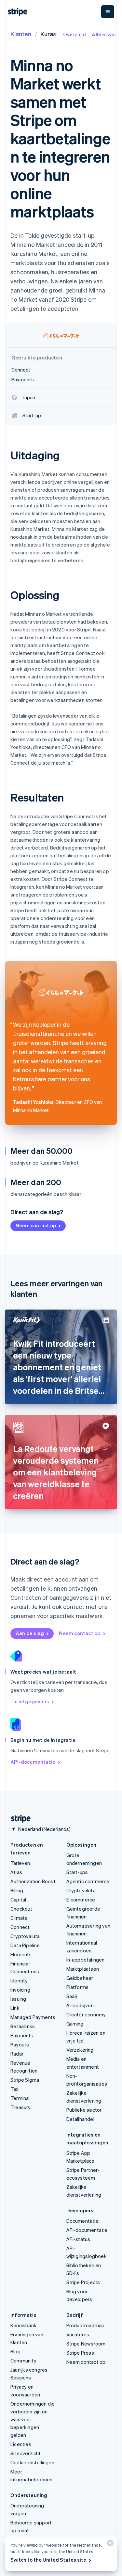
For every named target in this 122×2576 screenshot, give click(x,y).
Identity (19, 1980)
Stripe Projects (83, 2282)
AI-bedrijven (80, 2005)
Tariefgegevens (30, 1701)
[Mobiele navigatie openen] (108, 12)
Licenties (21, 2444)
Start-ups (77, 1872)
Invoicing (20, 1990)
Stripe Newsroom (86, 2344)
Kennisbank (23, 2325)
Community (23, 2361)
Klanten (21, 34)
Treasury (21, 2107)
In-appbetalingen (86, 1960)
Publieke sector (84, 2110)
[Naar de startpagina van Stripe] (18, 1819)
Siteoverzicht (26, 2453)
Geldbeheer (80, 1978)
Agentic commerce (88, 1881)
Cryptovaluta (25, 1936)
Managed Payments (33, 2017)
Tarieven (20, 1863)
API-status (78, 2239)
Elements (21, 1954)
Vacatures (78, 2334)
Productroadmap (86, 2325)
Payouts (20, 2044)
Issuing (18, 1999)
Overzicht (75, 34)
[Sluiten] (109, 2544)
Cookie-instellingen (32, 2462)
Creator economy (86, 2014)
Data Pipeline (25, 1945)
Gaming (75, 2024)
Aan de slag (30, 1633)
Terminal (20, 2098)
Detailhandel (80, 2119)
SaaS (72, 1996)
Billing (17, 1890)
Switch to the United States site (48, 2560)
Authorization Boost (33, 1881)
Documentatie (82, 2221)
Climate (19, 1918)
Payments (22, 2035)
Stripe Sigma (25, 2080)
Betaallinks (23, 2026)
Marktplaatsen (83, 1969)
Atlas (16, 1872)
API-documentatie (33, 1762)
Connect (20, 1927)
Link (15, 2008)
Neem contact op (36, 1225)
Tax (15, 2089)
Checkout (21, 1909)
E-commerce (81, 1900)
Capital (18, 1900)
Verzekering (80, 2050)
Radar (17, 2054)
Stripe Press (80, 2353)
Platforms (78, 1987)
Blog (15, 2351)
